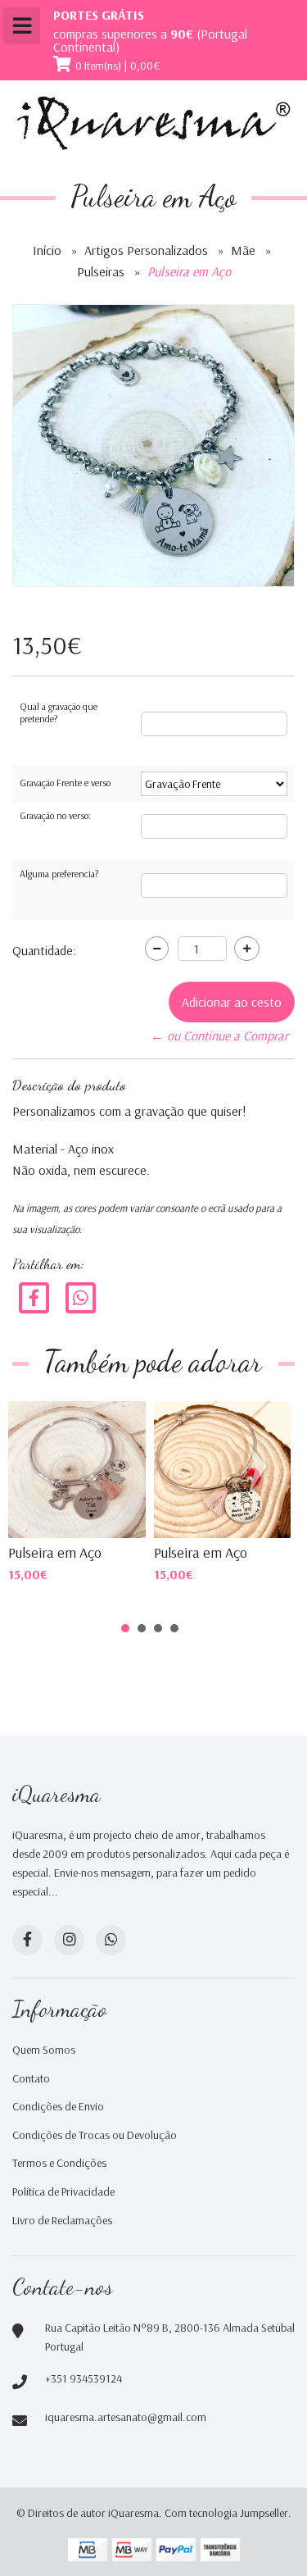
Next (261, 1468)
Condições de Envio (58, 2106)
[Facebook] (34, 1297)
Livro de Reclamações (62, 2220)
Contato (31, 2078)
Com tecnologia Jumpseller (226, 2513)
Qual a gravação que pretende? (59, 713)
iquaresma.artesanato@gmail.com (126, 2417)
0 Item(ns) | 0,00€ (118, 66)
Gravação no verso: (55, 815)
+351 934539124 (84, 2378)
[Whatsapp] (111, 1940)
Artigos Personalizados (146, 250)
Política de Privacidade (63, 2191)
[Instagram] (69, 1940)
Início (47, 250)
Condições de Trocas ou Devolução (95, 2135)
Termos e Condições (59, 2163)
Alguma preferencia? (59, 874)
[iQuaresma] (153, 123)
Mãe (243, 250)
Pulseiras (101, 271)
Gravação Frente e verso (65, 783)
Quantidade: (44, 950)
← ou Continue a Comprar (219, 1035)
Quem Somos (44, 2050)
